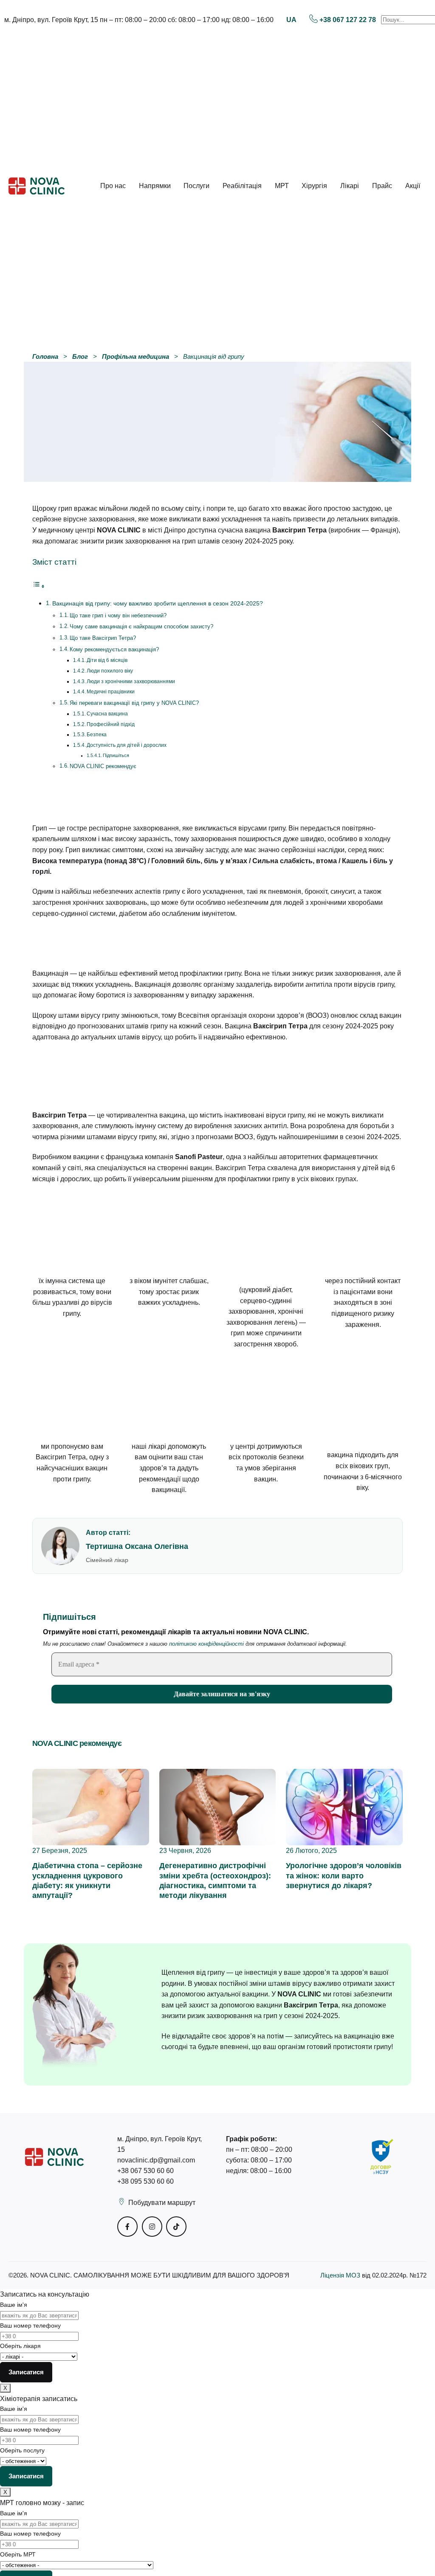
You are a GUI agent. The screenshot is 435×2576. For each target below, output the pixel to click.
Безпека (97, 734)
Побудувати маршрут (162, 2203)
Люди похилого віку (110, 671)
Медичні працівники (111, 691)
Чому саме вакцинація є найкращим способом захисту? (141, 626)
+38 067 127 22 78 (348, 20)
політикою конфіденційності (206, 1644)
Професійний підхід (111, 724)
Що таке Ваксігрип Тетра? (103, 638)
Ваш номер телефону (30, 2325)
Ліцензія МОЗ (341, 2275)
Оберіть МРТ (18, 2554)
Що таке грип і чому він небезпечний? (118, 615)
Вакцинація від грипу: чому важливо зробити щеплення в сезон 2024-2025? (158, 603)
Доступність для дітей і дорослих (127, 745)
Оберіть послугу (22, 2450)
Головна (45, 356)
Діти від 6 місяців (107, 660)
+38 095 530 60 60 (145, 2181)
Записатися (26, 2372)
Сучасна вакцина (107, 714)
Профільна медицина (136, 356)
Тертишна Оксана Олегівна (137, 1546)
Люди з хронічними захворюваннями (131, 681)
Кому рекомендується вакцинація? (114, 649)
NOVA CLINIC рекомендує (103, 766)
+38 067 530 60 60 (145, 2171)
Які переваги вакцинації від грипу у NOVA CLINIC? (134, 703)
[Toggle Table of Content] (39, 586)
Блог (80, 356)
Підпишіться (116, 755)
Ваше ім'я (14, 2305)
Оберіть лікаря (20, 2346)
